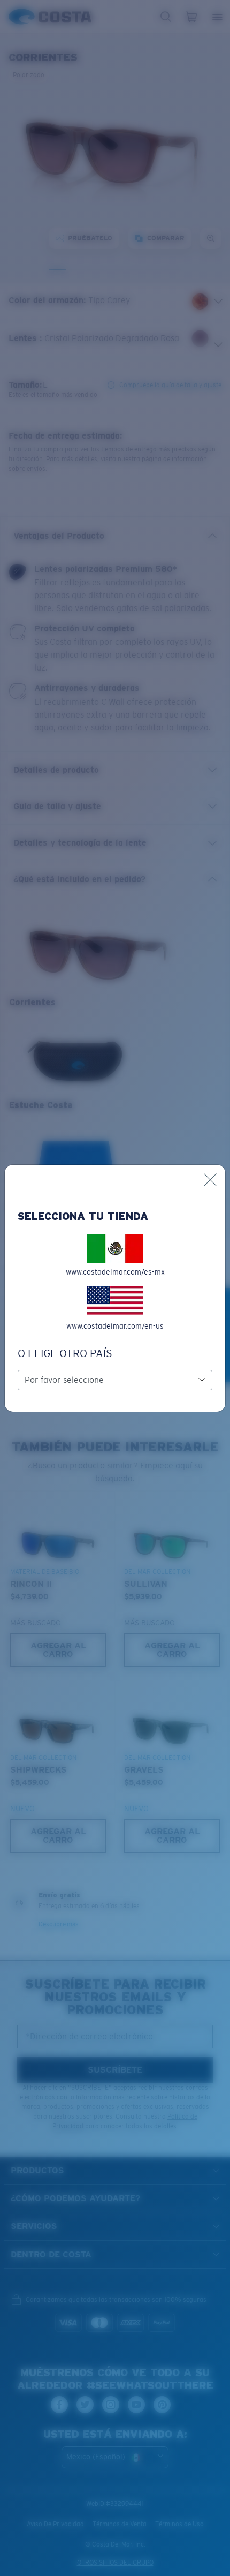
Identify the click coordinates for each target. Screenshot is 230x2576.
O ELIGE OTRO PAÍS (65, 1353)
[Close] (210, 1180)
